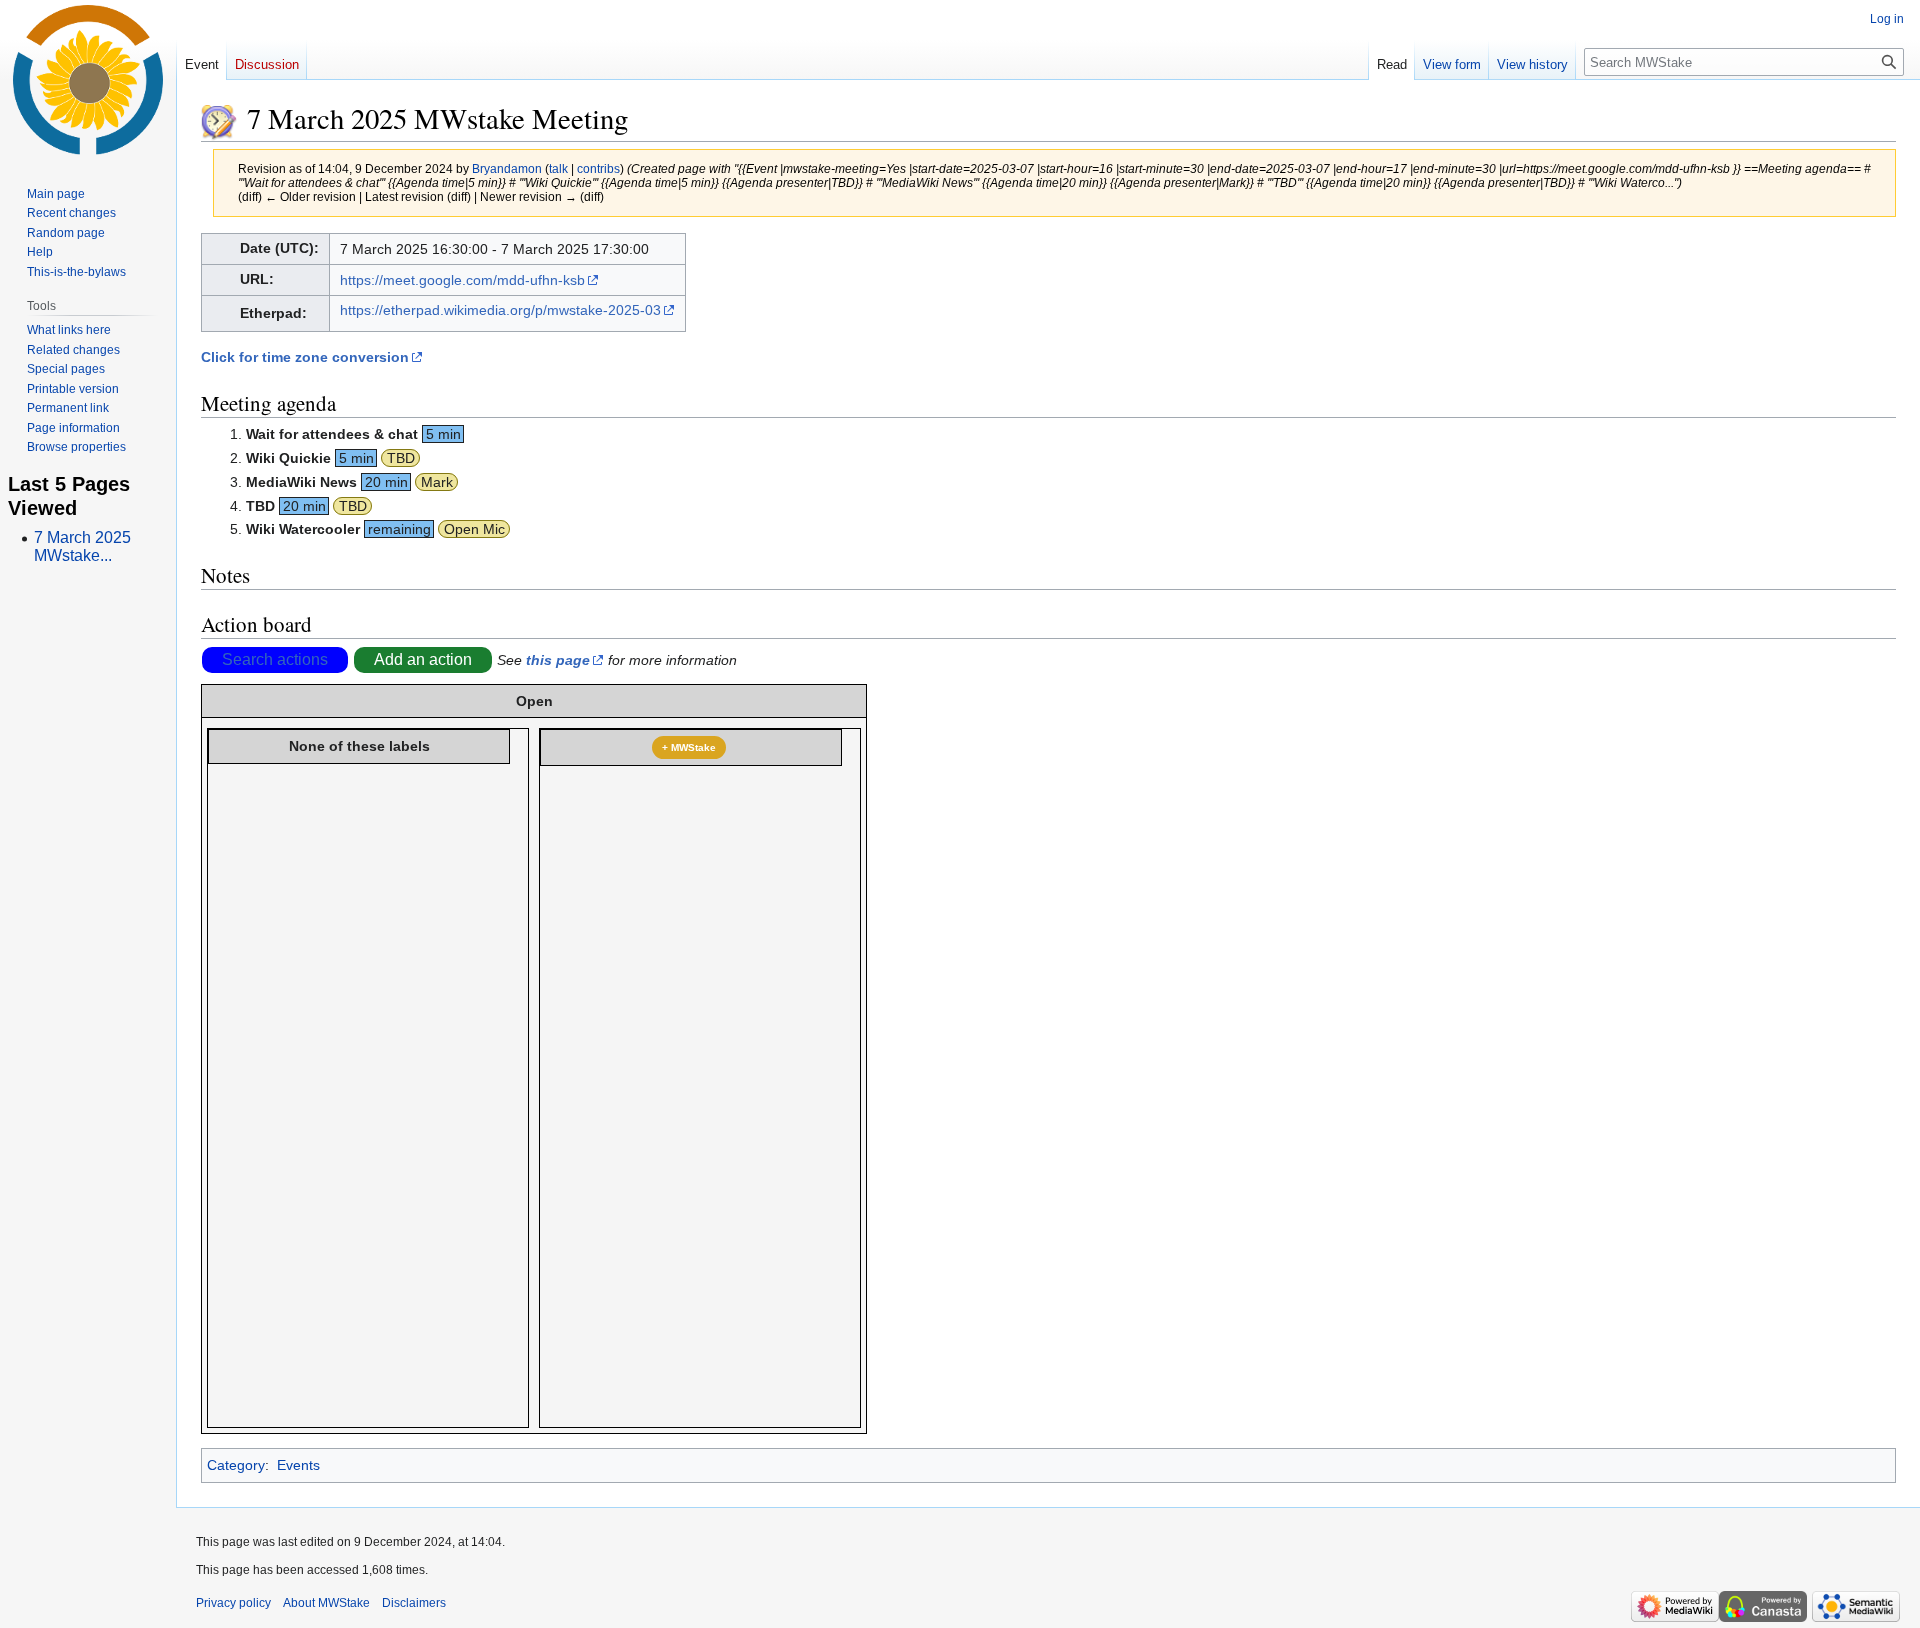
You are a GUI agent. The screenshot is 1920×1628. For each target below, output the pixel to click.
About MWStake (326, 1603)
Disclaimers (414, 1603)
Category (236, 1465)
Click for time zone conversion (305, 357)
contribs (598, 168)
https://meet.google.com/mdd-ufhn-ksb (462, 280)
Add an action (423, 659)
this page (558, 660)
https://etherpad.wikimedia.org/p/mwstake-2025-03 (500, 310)
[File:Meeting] (219, 118)
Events (298, 1465)
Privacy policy (233, 1603)
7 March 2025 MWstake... (82, 546)
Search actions (275, 659)
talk (558, 168)
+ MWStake (689, 747)
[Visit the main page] (88, 80)
